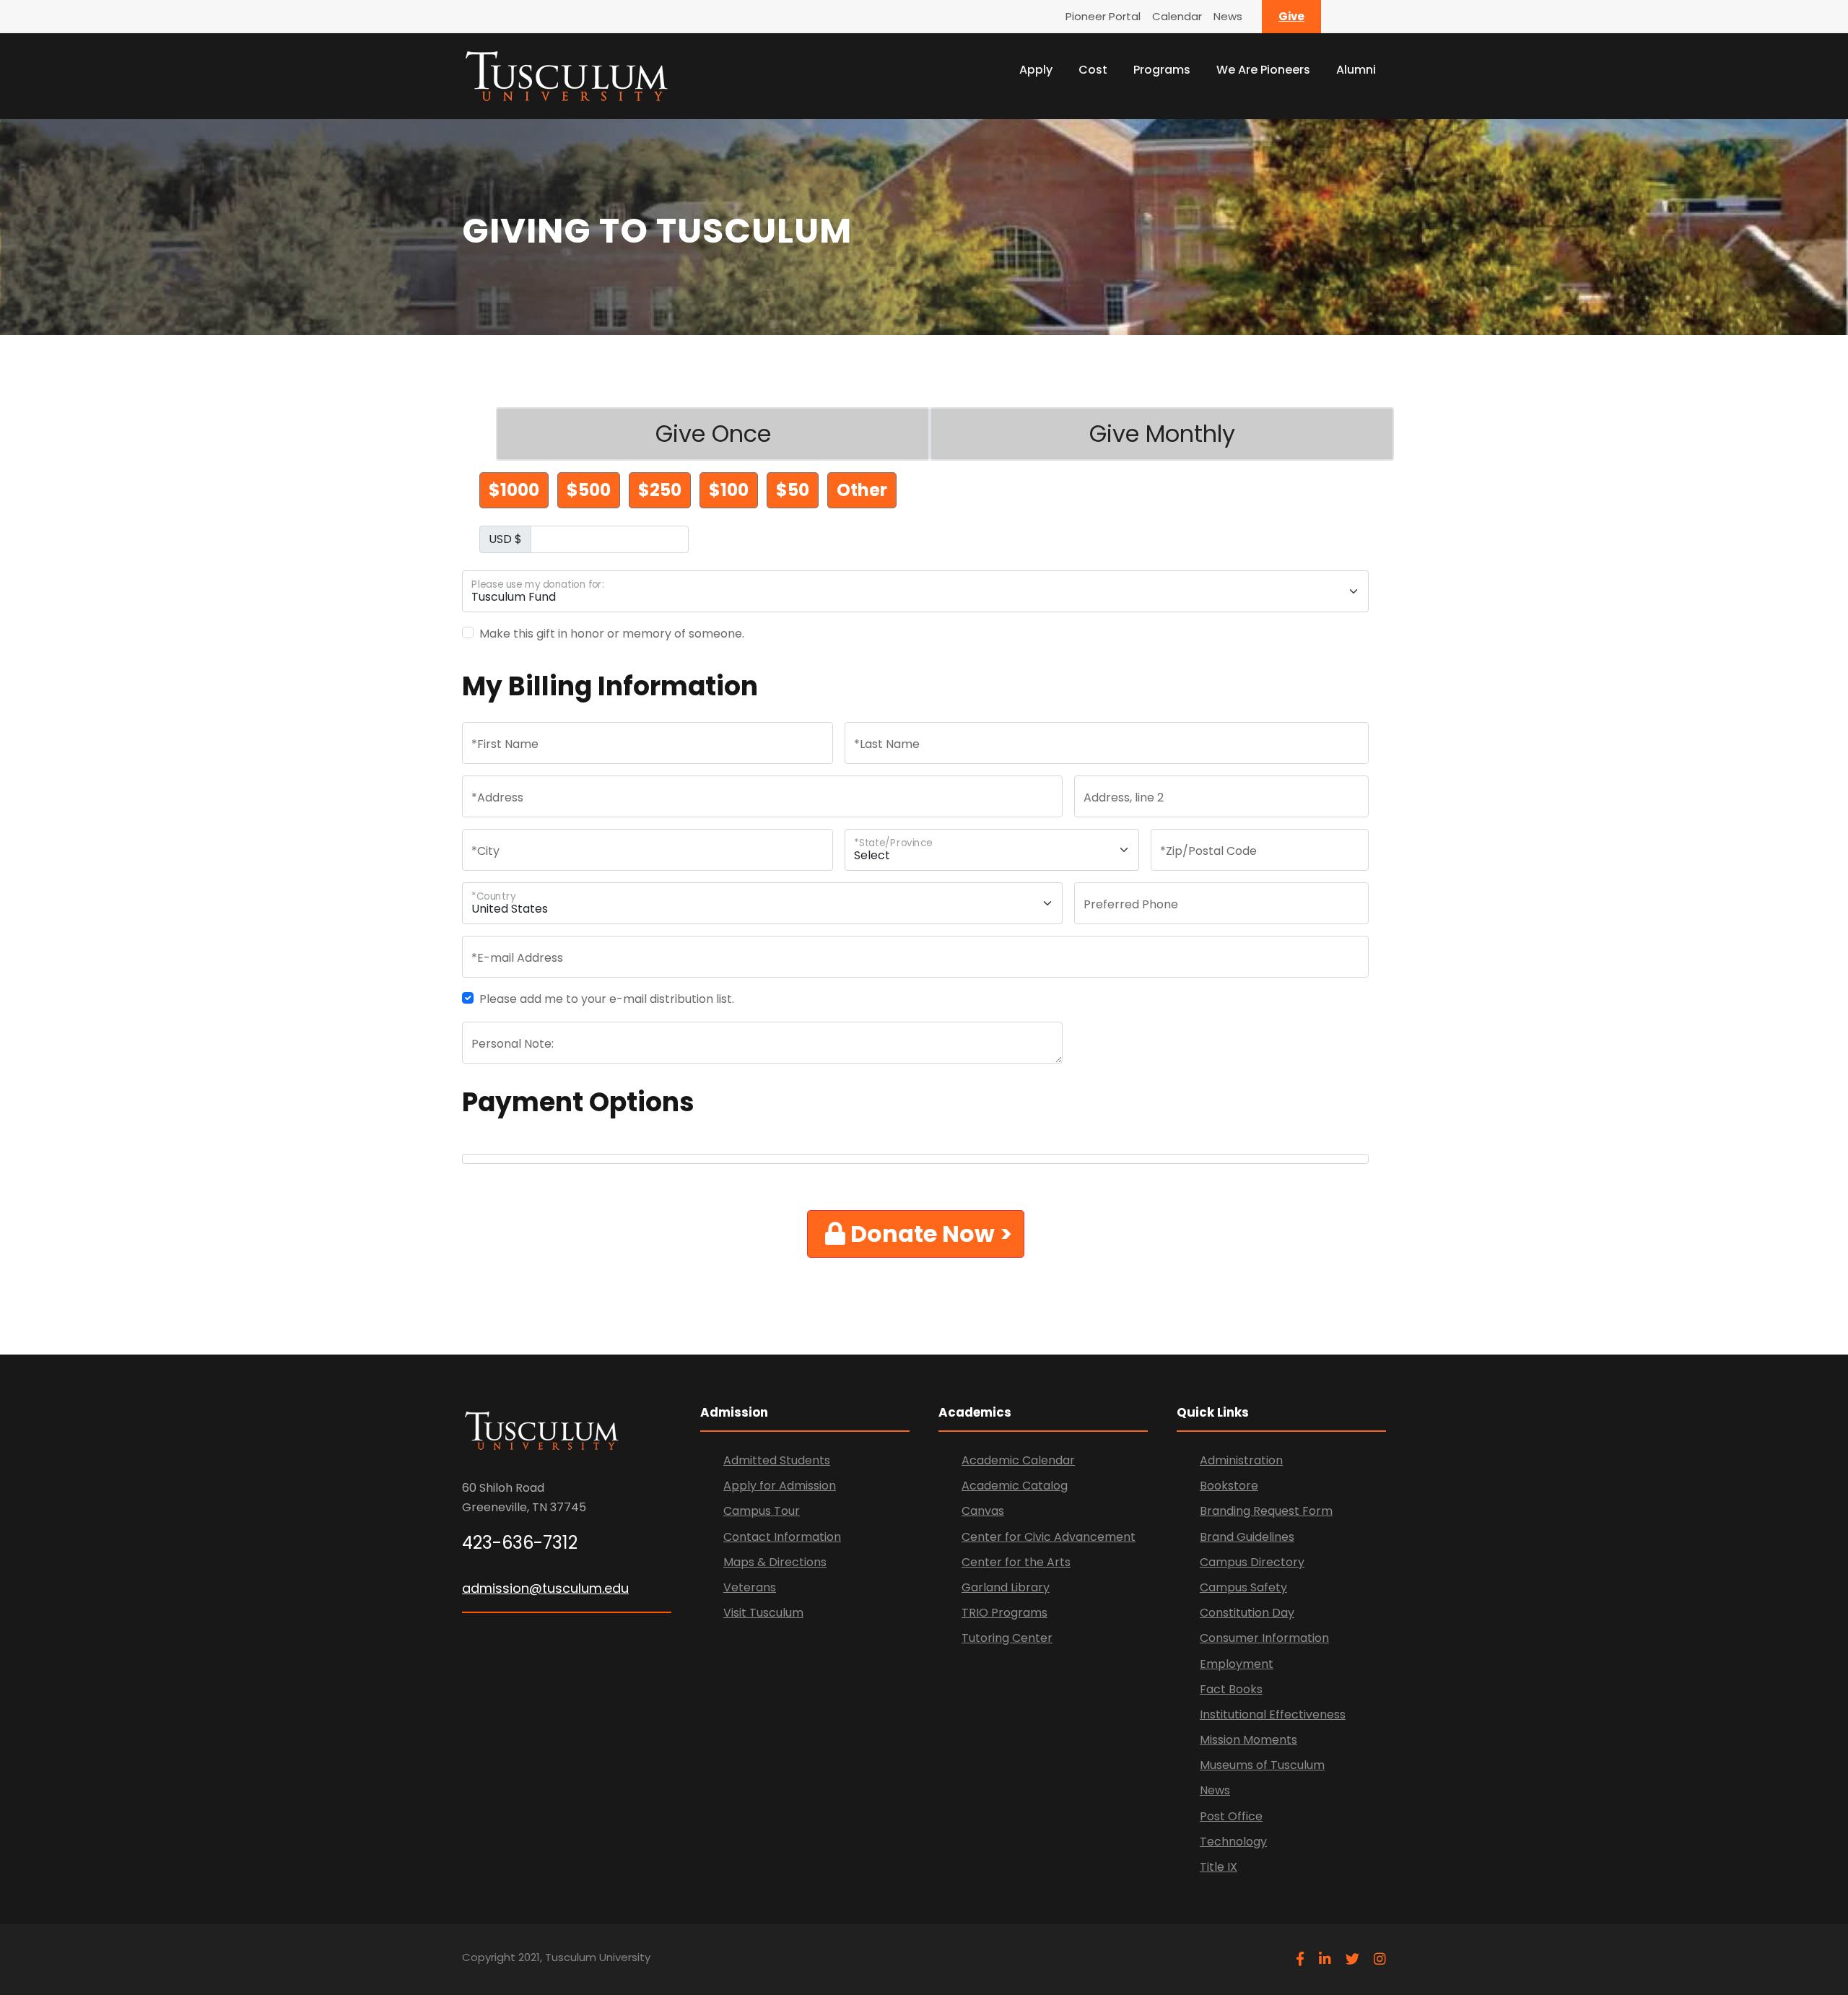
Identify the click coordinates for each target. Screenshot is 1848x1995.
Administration (1241, 1460)
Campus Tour (762, 1511)
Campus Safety (1243, 1587)
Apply (1036, 70)
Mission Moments (1248, 1740)
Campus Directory (1252, 1562)
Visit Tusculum (763, 1613)
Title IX (1219, 1867)
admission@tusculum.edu (545, 1588)
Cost (1093, 70)
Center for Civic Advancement (1049, 1537)
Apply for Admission (780, 1486)
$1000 (514, 490)
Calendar (1177, 16)
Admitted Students (777, 1460)
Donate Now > (929, 1234)
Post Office (1231, 1816)
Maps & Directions (775, 1562)
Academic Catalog (1015, 1486)
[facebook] (1300, 1959)
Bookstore (1229, 1486)
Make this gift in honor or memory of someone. (612, 634)
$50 (793, 490)
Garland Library (1006, 1587)
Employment (1237, 1664)
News (1228, 16)
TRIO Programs (1004, 1613)
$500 (589, 490)
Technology (1233, 1842)
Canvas (983, 1511)
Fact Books (1231, 1689)
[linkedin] (1325, 1959)
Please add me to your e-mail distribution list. (607, 999)
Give (1291, 16)
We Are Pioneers (1263, 70)
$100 (729, 490)
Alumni (1356, 70)
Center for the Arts (1016, 1562)
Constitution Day (1247, 1613)
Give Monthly (1162, 434)
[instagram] (1380, 1959)
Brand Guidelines (1247, 1537)
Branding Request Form (1266, 1511)
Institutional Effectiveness (1273, 1714)
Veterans (750, 1587)
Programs (1162, 70)
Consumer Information (1264, 1638)
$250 (660, 490)
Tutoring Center (1007, 1638)
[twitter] (1352, 1959)
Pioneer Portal (1103, 16)
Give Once (713, 434)
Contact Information (782, 1537)
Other (862, 490)
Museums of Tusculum (1262, 1765)
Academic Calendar (1018, 1460)
